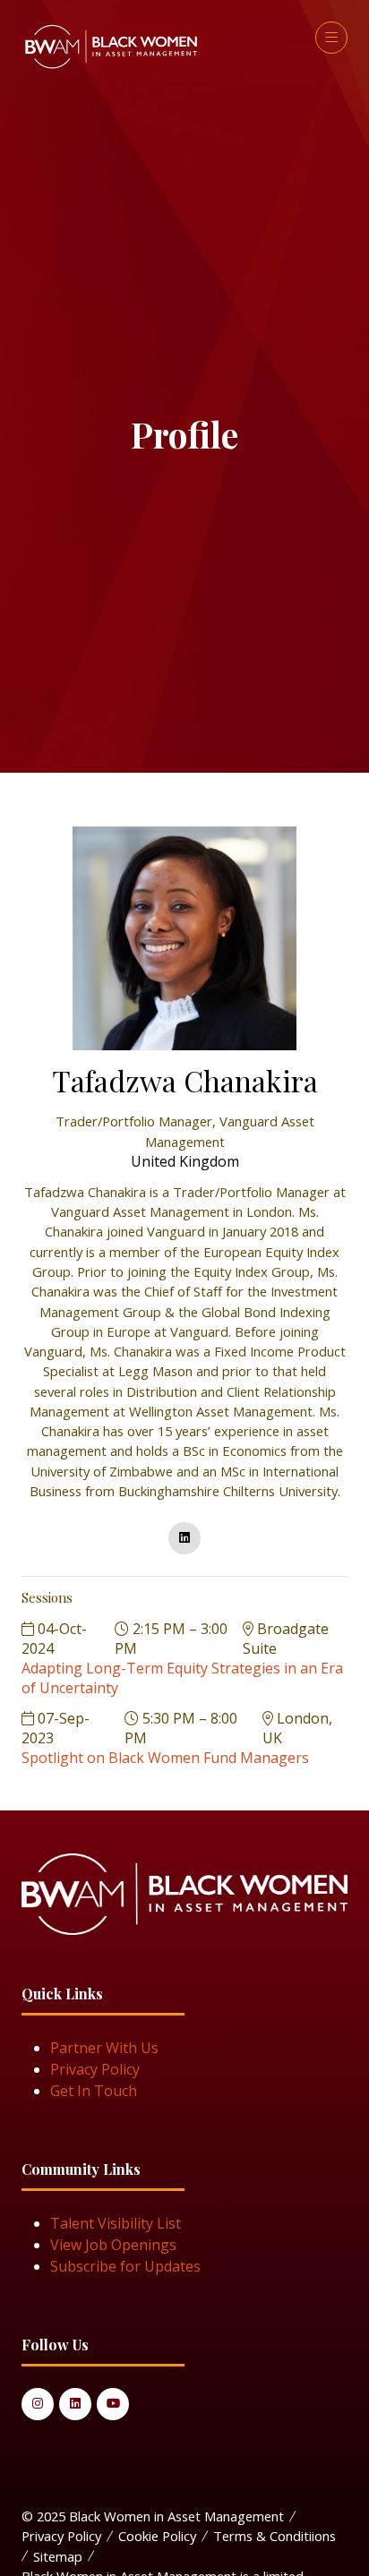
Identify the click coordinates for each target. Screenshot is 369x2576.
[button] (331, 38)
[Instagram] (38, 2404)
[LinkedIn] (75, 2404)
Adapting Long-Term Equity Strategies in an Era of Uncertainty (182, 1678)
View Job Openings (113, 2245)
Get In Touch (94, 2091)
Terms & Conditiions (275, 2536)
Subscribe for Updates (125, 2266)
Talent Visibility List (116, 2223)
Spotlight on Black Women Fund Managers (165, 1758)
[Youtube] (113, 2404)
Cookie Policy (157, 2536)
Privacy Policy (95, 2069)
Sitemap (58, 2556)
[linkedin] (184, 1538)
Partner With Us (104, 2048)
